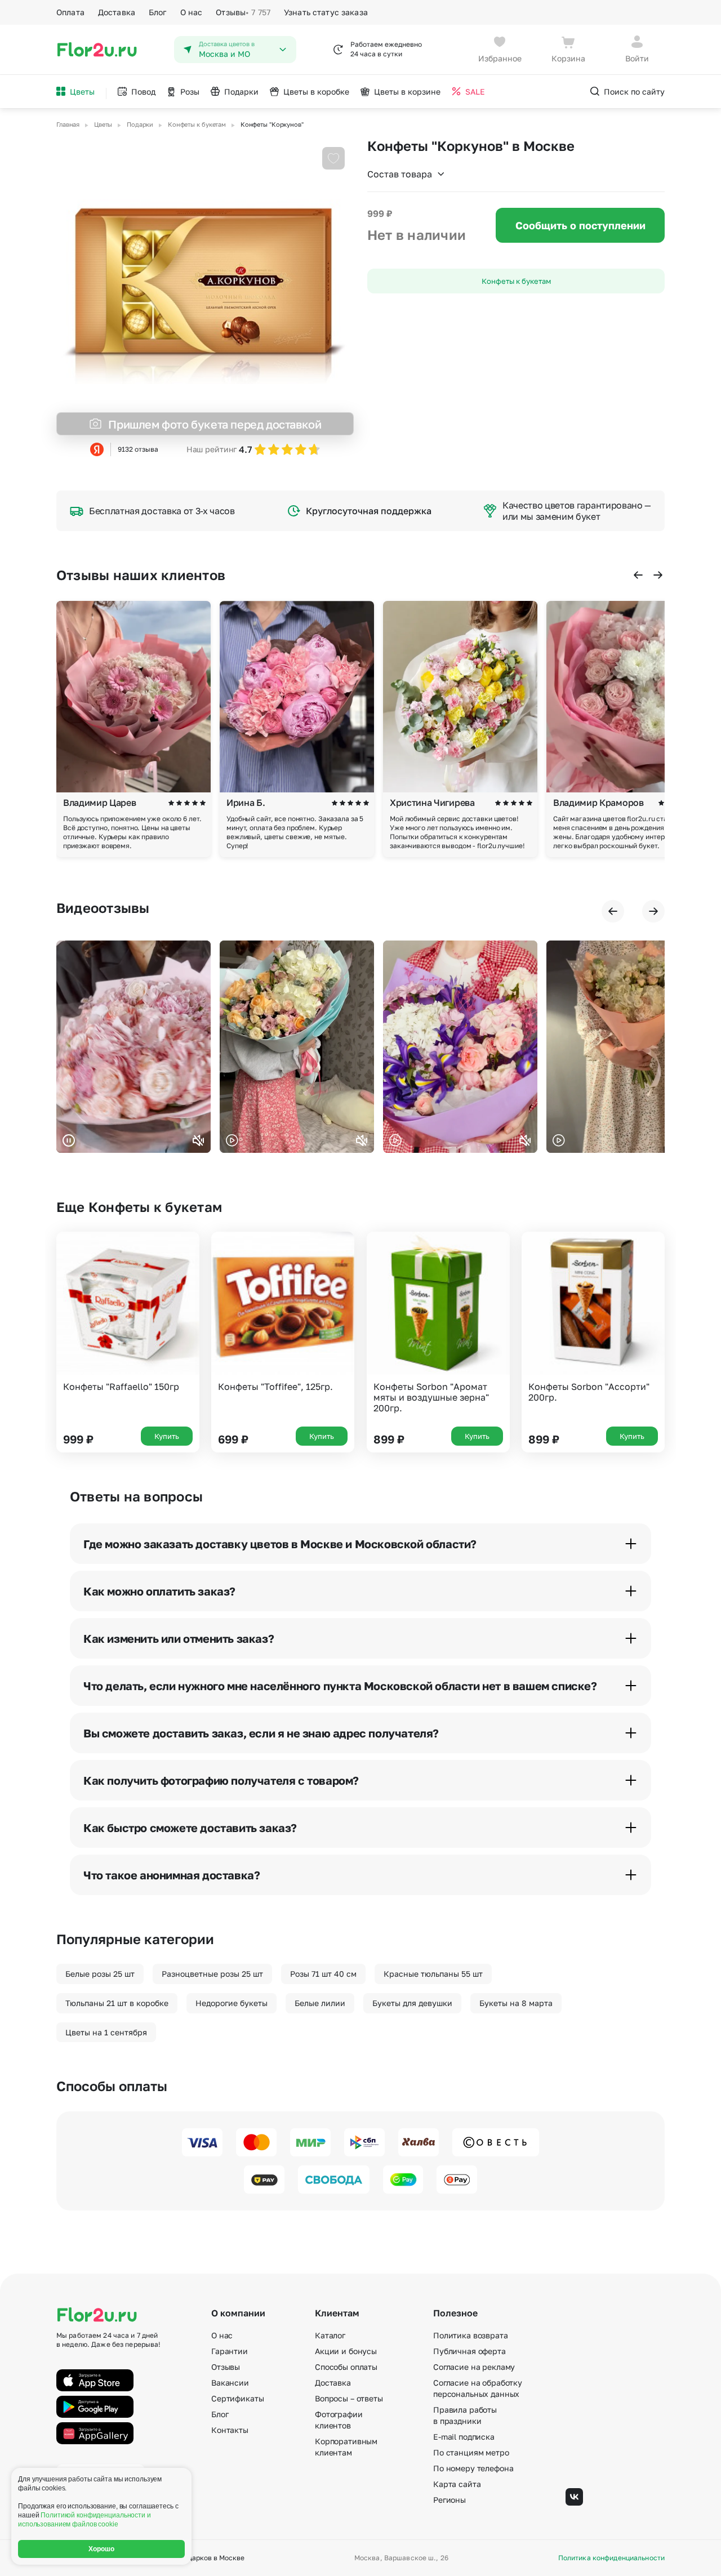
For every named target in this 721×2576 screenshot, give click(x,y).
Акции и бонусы (346, 2351)
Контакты (230, 2430)
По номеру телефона (473, 2468)
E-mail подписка (464, 2437)
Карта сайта (457, 2484)
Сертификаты (237, 2398)
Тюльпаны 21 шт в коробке (117, 2003)
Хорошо (102, 2549)
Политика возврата (471, 2335)
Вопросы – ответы (349, 2398)
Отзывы (243, 12)
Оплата (70, 12)
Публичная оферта (469, 2351)
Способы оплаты (346, 2367)
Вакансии (230, 2383)
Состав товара (400, 174)
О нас (192, 12)
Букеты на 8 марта (516, 2003)
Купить (167, 1436)
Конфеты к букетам (516, 281)
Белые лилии (320, 2003)
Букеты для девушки (412, 2003)
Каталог (330, 2335)
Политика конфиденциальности (611, 2558)
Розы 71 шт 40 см (323, 1974)
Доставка (117, 12)
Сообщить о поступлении (580, 225)
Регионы (449, 2500)
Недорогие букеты (232, 2003)
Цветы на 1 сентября (106, 2032)
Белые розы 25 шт (100, 1974)
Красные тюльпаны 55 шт (433, 1974)
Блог (158, 12)
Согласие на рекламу (474, 2367)
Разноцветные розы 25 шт (212, 1974)
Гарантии (230, 2351)
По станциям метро (471, 2452)
